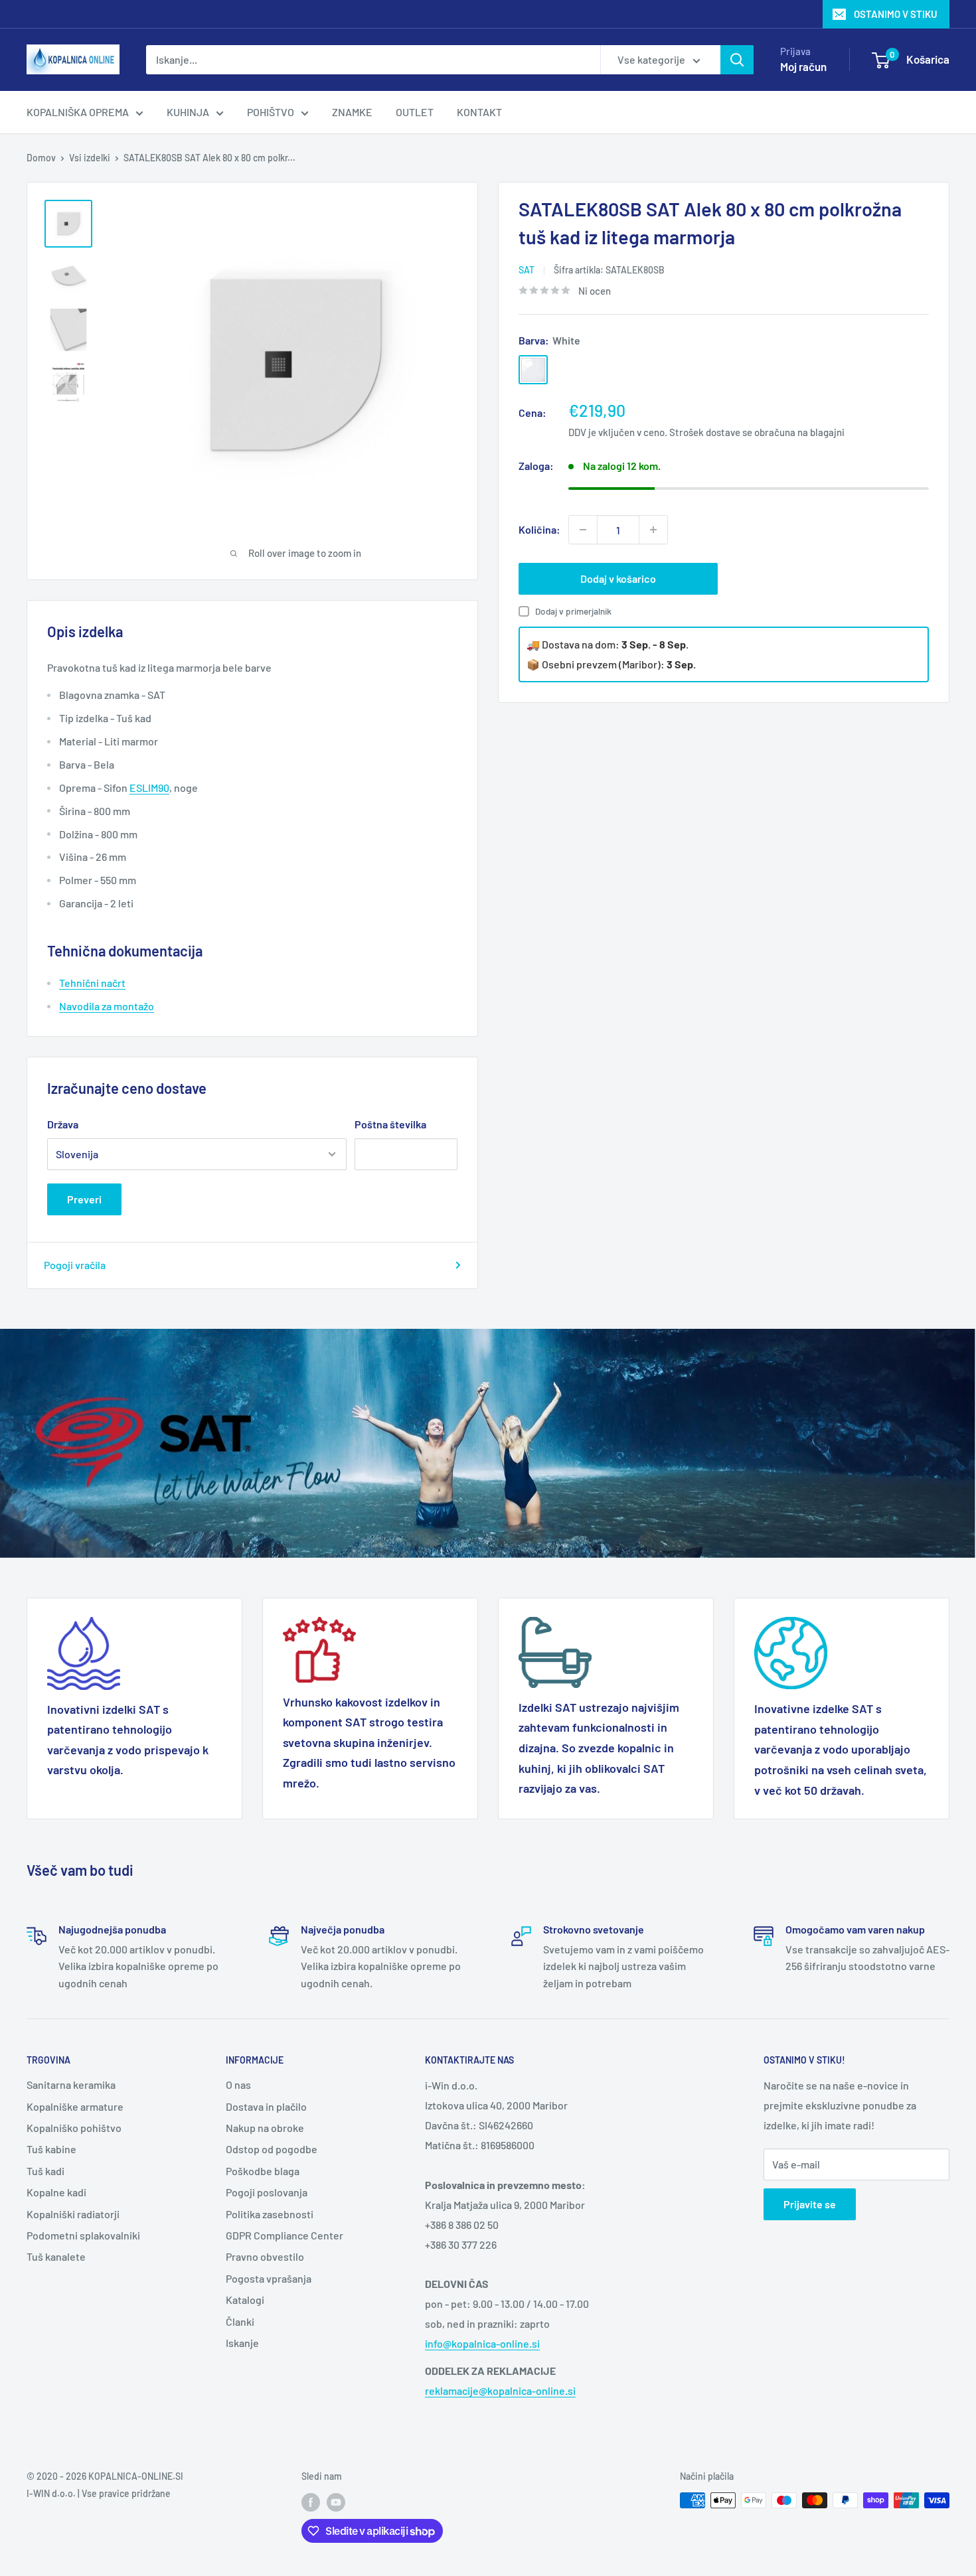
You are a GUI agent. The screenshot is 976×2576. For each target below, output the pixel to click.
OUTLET (415, 112)
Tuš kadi (45, 2171)
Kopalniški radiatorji (73, 2214)
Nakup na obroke (265, 2128)
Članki (240, 2321)
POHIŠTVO (271, 112)
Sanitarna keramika (71, 2084)
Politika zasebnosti (270, 2214)
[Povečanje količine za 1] (653, 530)
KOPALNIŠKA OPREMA (78, 112)
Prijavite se (810, 2204)
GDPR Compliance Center (285, 2235)
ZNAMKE (352, 112)
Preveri (84, 1199)
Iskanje (242, 2343)
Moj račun (803, 66)
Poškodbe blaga (263, 2171)
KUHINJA (188, 112)
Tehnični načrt (92, 983)
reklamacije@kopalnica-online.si (500, 2390)
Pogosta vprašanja (269, 2278)
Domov (41, 158)
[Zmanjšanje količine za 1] (583, 530)
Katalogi (245, 2300)
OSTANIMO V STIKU (896, 14)
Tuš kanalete (56, 2256)
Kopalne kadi (56, 2192)
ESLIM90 (149, 788)
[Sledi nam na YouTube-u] (336, 2502)
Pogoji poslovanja (267, 2192)
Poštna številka (390, 1124)
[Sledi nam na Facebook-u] (311, 2502)
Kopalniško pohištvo (74, 2128)
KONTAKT (479, 112)
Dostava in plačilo (266, 2106)
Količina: (539, 529)
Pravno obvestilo (265, 2256)
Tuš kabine (51, 2149)
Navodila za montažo (107, 1006)
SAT (527, 270)
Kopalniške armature (75, 2106)
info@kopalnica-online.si (482, 2343)
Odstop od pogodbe (272, 2149)
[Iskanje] (737, 60)
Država (63, 1124)
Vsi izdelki (90, 158)
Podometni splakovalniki (83, 2235)
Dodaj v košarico (618, 578)
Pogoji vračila (75, 1265)
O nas (238, 2084)
